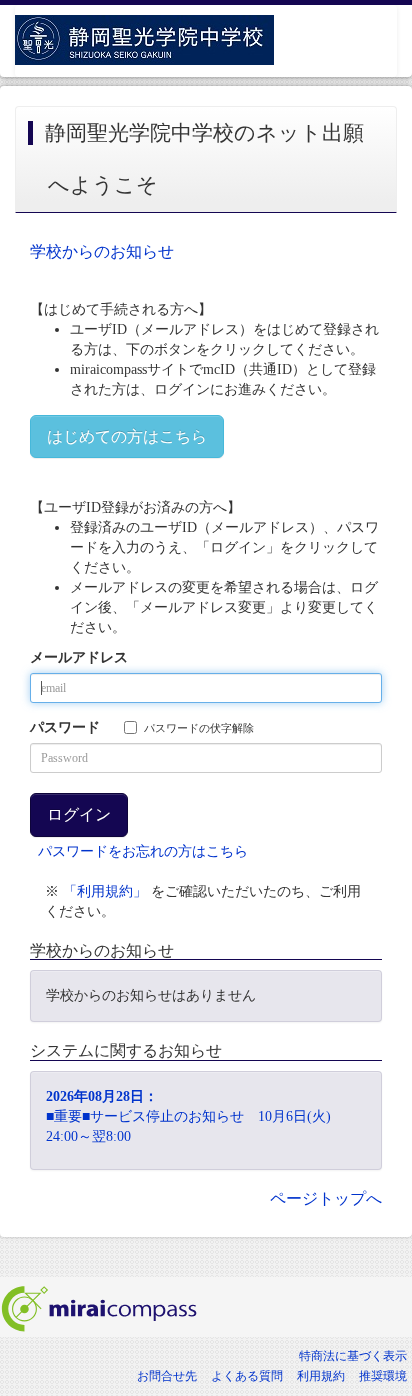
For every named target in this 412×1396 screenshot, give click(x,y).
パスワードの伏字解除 (199, 728)
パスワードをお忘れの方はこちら (143, 851)
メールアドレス (79, 657)
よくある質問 (247, 1376)
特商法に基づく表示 (353, 1356)
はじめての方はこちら (127, 436)
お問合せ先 (167, 1376)
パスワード (65, 727)
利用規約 (321, 1376)
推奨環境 (383, 1376)
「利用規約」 (105, 891)
